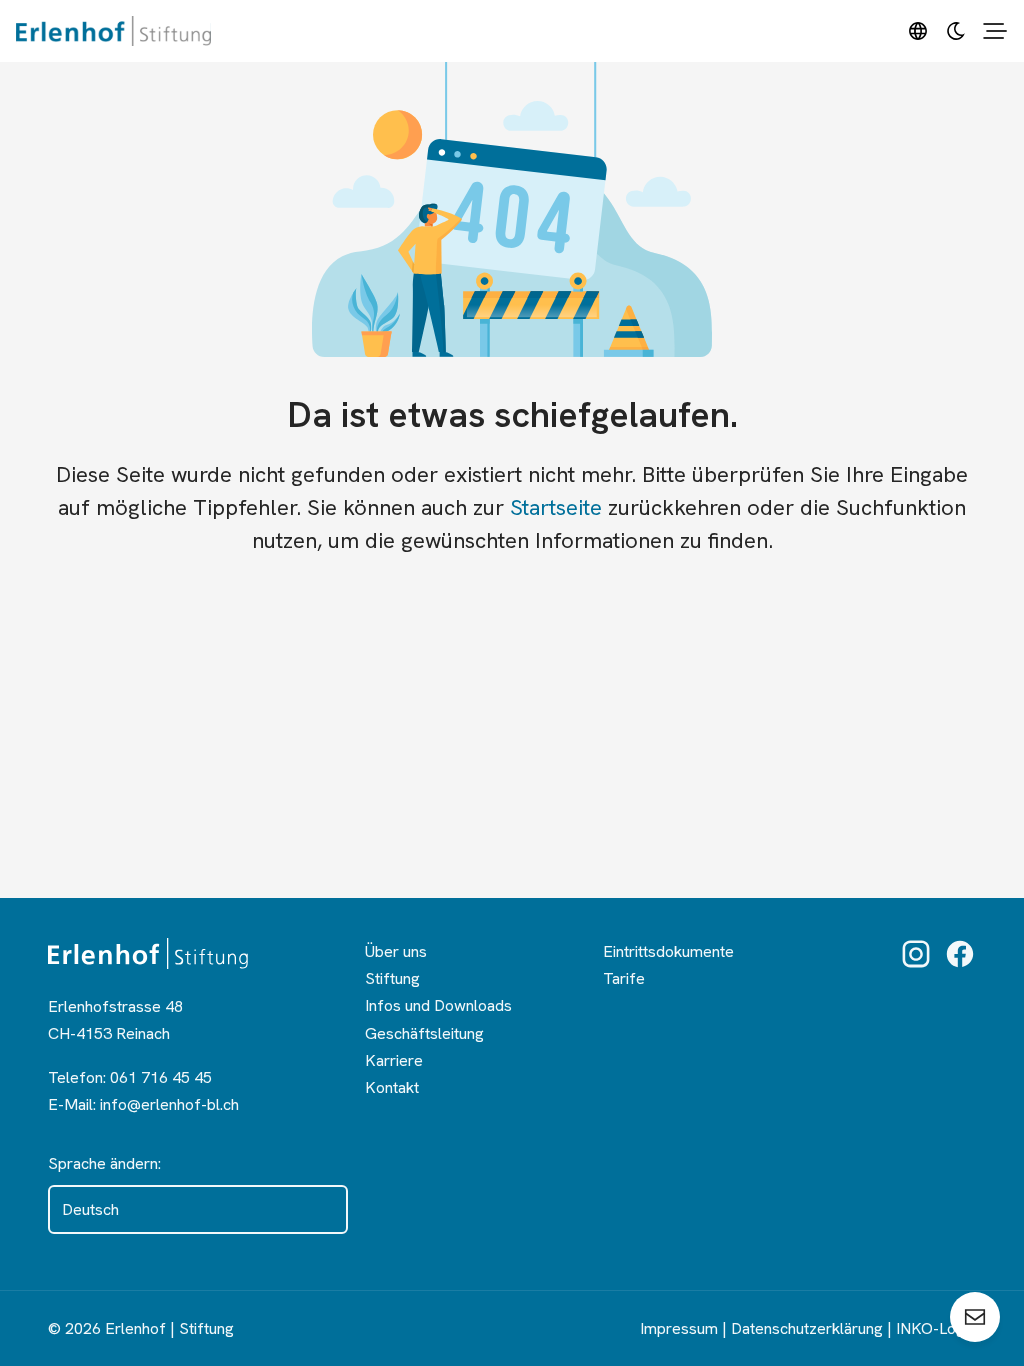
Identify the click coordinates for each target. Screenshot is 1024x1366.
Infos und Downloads (438, 1005)
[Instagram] (916, 954)
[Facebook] (960, 954)
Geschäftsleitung (424, 1033)
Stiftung (392, 978)
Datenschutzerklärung (807, 1328)
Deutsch (90, 1209)
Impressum (679, 1328)
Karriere (394, 1060)
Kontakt (392, 1087)
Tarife (624, 978)
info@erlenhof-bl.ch (169, 1104)
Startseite (556, 507)
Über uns (396, 951)
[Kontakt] (975, 1317)
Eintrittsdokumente (668, 951)
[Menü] (995, 31)
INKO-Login (936, 1328)
